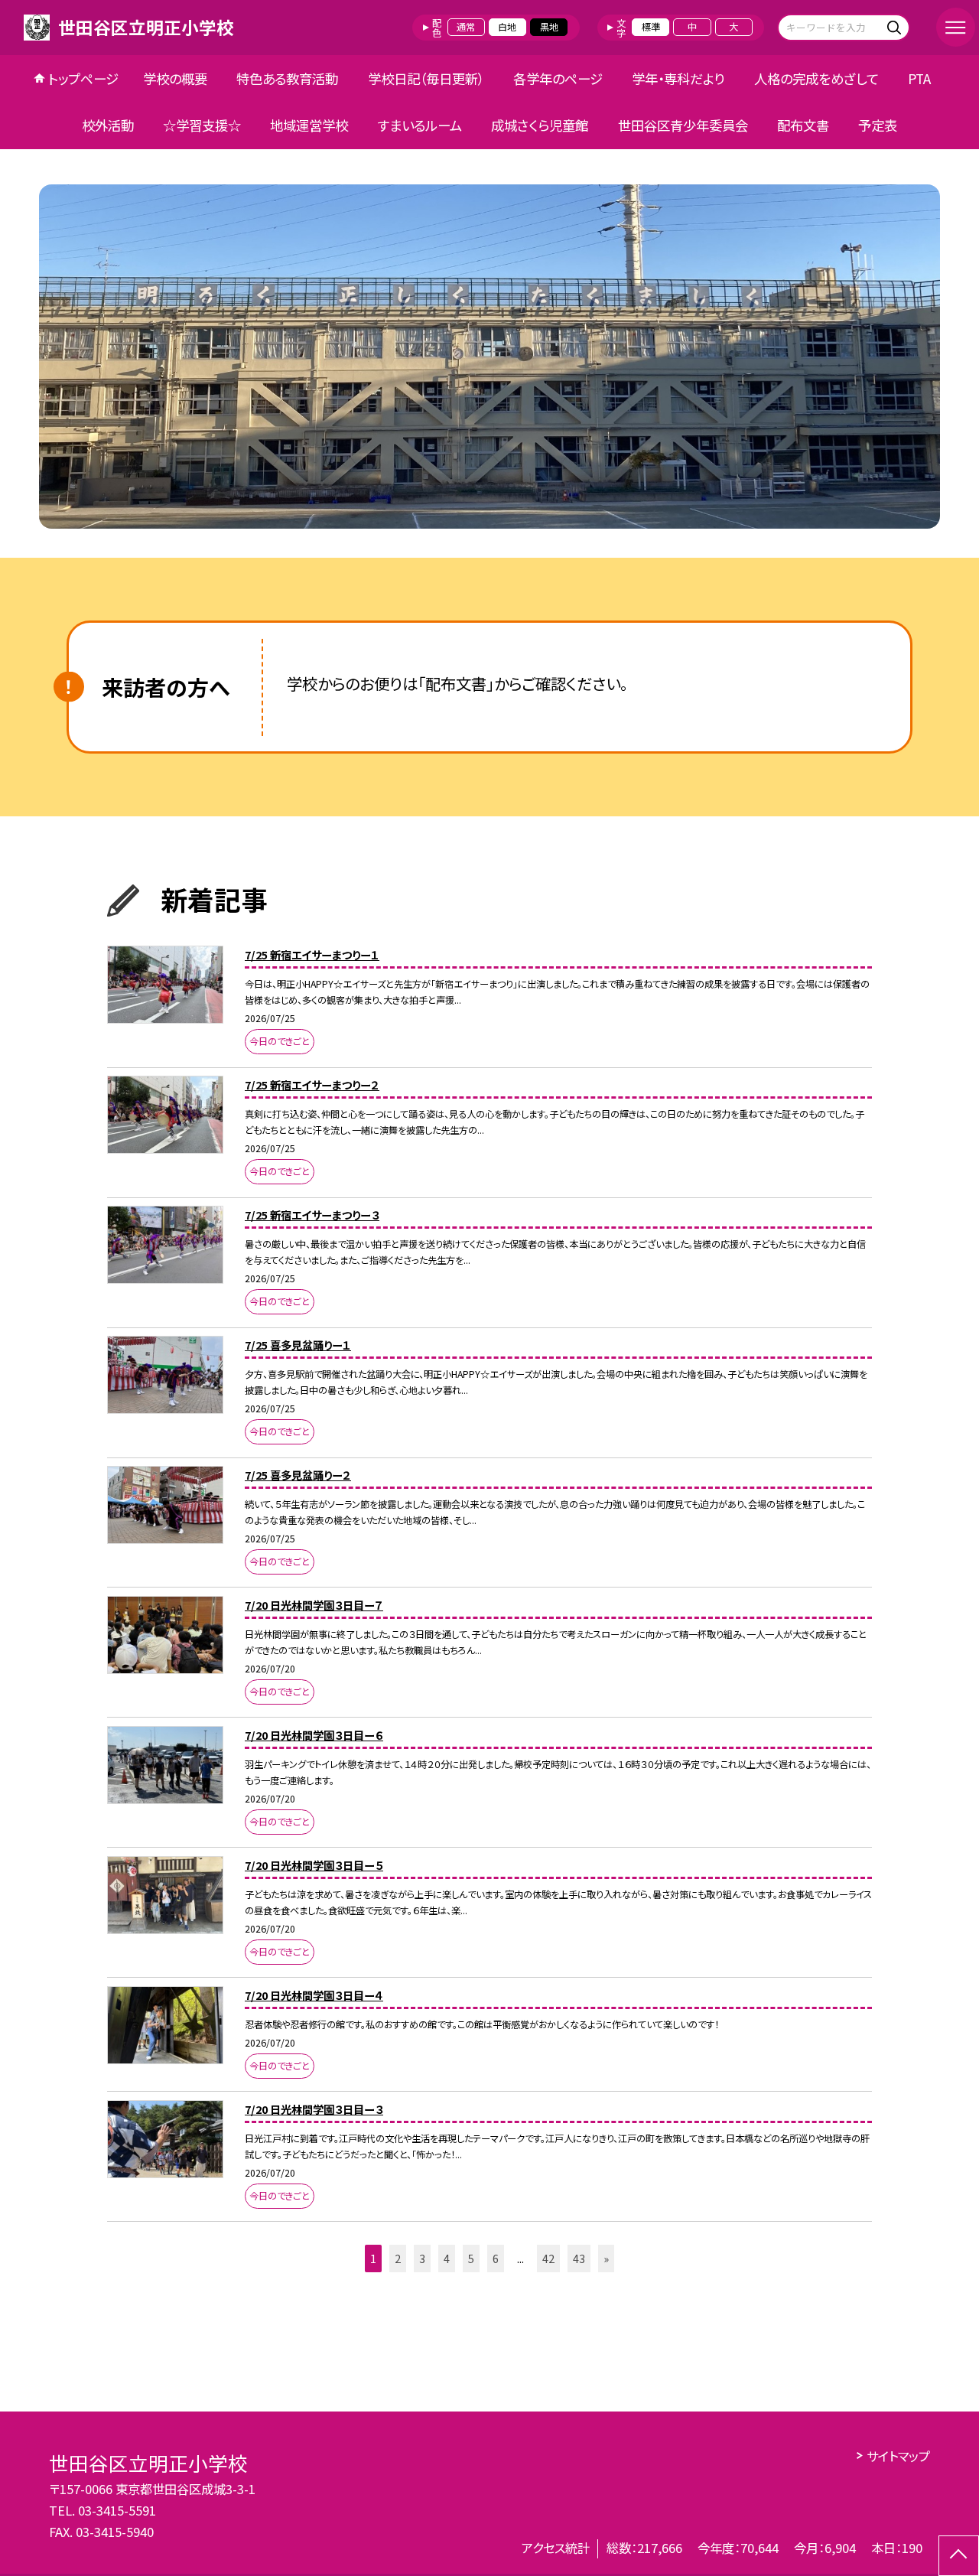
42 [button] (548, 2258)
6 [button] (496, 2258)
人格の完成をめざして (816, 78)
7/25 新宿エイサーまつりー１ (312, 954)
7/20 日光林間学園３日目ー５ (314, 1865)
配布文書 (803, 125)
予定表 (878, 125)
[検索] (896, 27)
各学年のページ (558, 78)
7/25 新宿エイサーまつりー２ (312, 1084)
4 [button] (447, 2258)
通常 (466, 27)
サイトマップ (898, 2456)
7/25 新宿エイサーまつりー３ (312, 1215)
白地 (507, 27)
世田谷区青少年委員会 (683, 125)
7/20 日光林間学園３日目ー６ (314, 1735)
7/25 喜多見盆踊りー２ (298, 1475)
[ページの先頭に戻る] (959, 2556)
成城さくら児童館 (540, 125)
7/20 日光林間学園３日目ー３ (314, 2109)
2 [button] (398, 2258)
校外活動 (108, 125)
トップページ (83, 78)
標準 (651, 27)
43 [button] (579, 2258)
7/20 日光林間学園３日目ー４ (314, 1995)
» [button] (606, 2258)
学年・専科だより (678, 78)
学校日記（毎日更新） (426, 78)
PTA (919, 78)
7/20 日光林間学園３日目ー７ (314, 1605)
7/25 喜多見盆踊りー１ (298, 1345)
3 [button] (422, 2258)
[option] (489, 357)
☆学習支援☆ (202, 125)
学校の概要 (175, 78)
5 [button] (471, 2258)
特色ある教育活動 (287, 78)
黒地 (549, 27)
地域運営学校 (309, 125)
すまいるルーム (420, 125)
